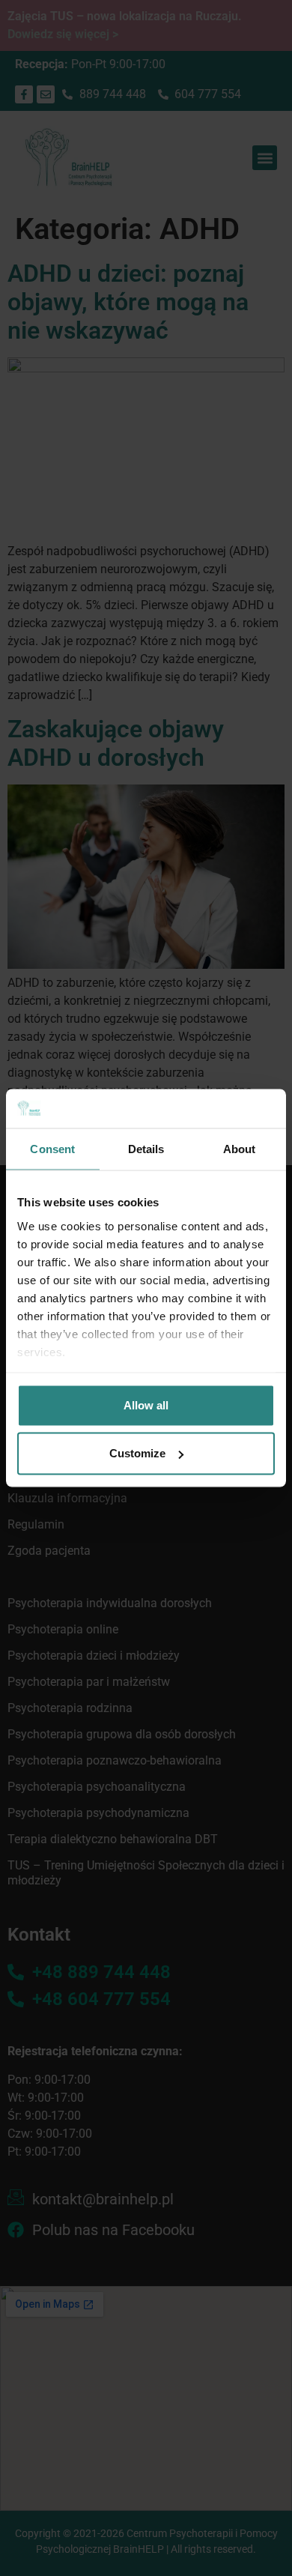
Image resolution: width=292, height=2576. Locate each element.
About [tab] (240, 1149)
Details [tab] (146, 1149)
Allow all (146, 1405)
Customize (137, 1453)
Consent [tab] (52, 1149)
